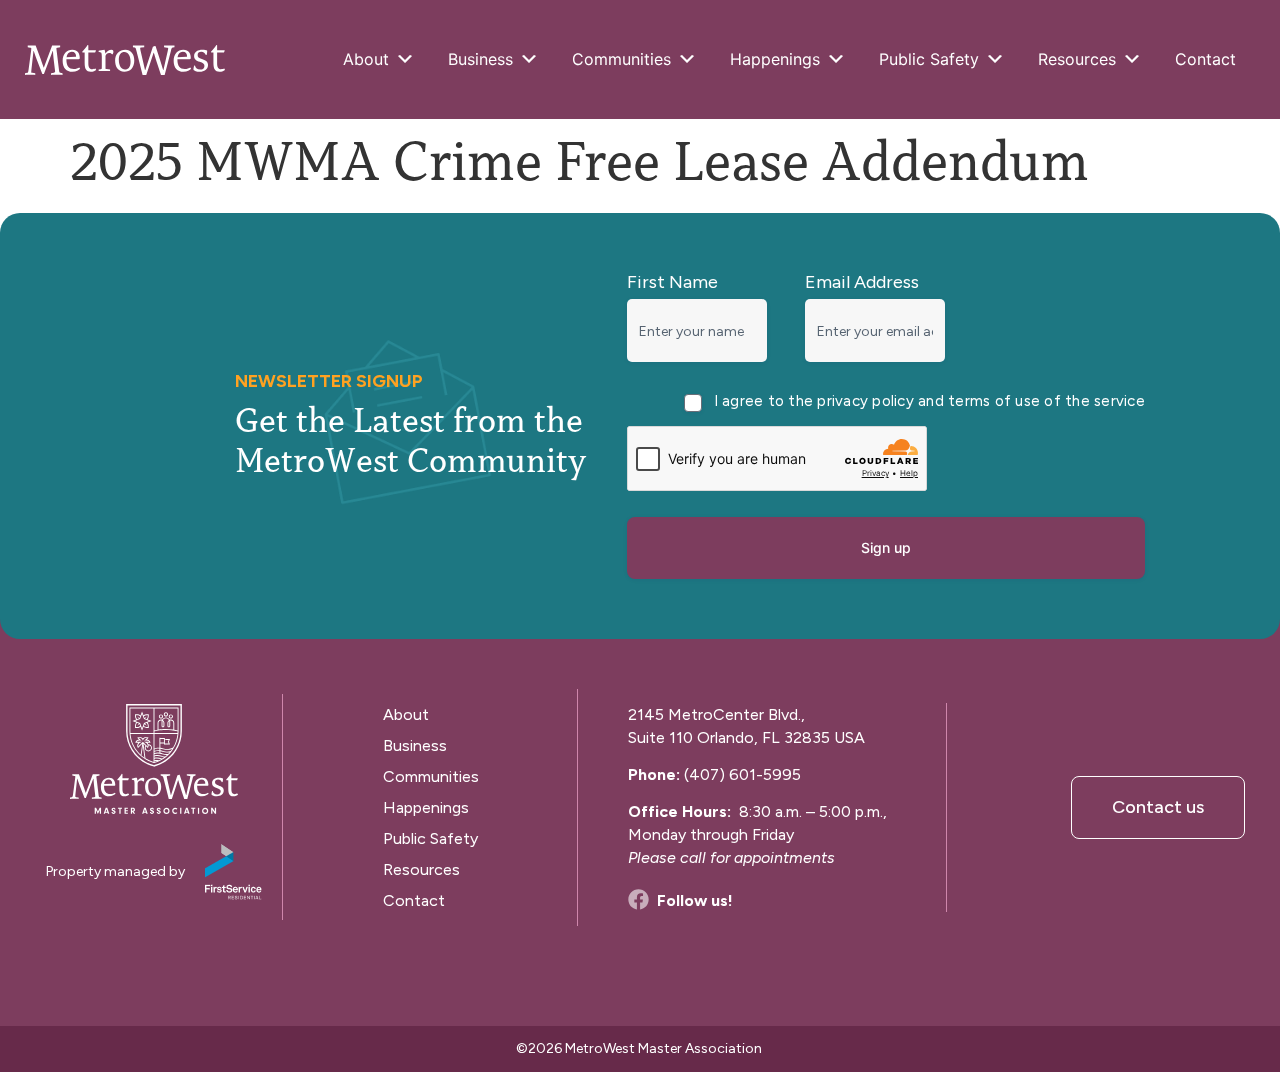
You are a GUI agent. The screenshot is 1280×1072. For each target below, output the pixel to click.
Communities (621, 59)
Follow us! (695, 900)
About (366, 59)
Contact (1205, 59)
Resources (1077, 59)
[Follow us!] (638, 899)
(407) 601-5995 (742, 774)
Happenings (775, 59)
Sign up (886, 547)
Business (480, 59)
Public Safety (929, 59)
